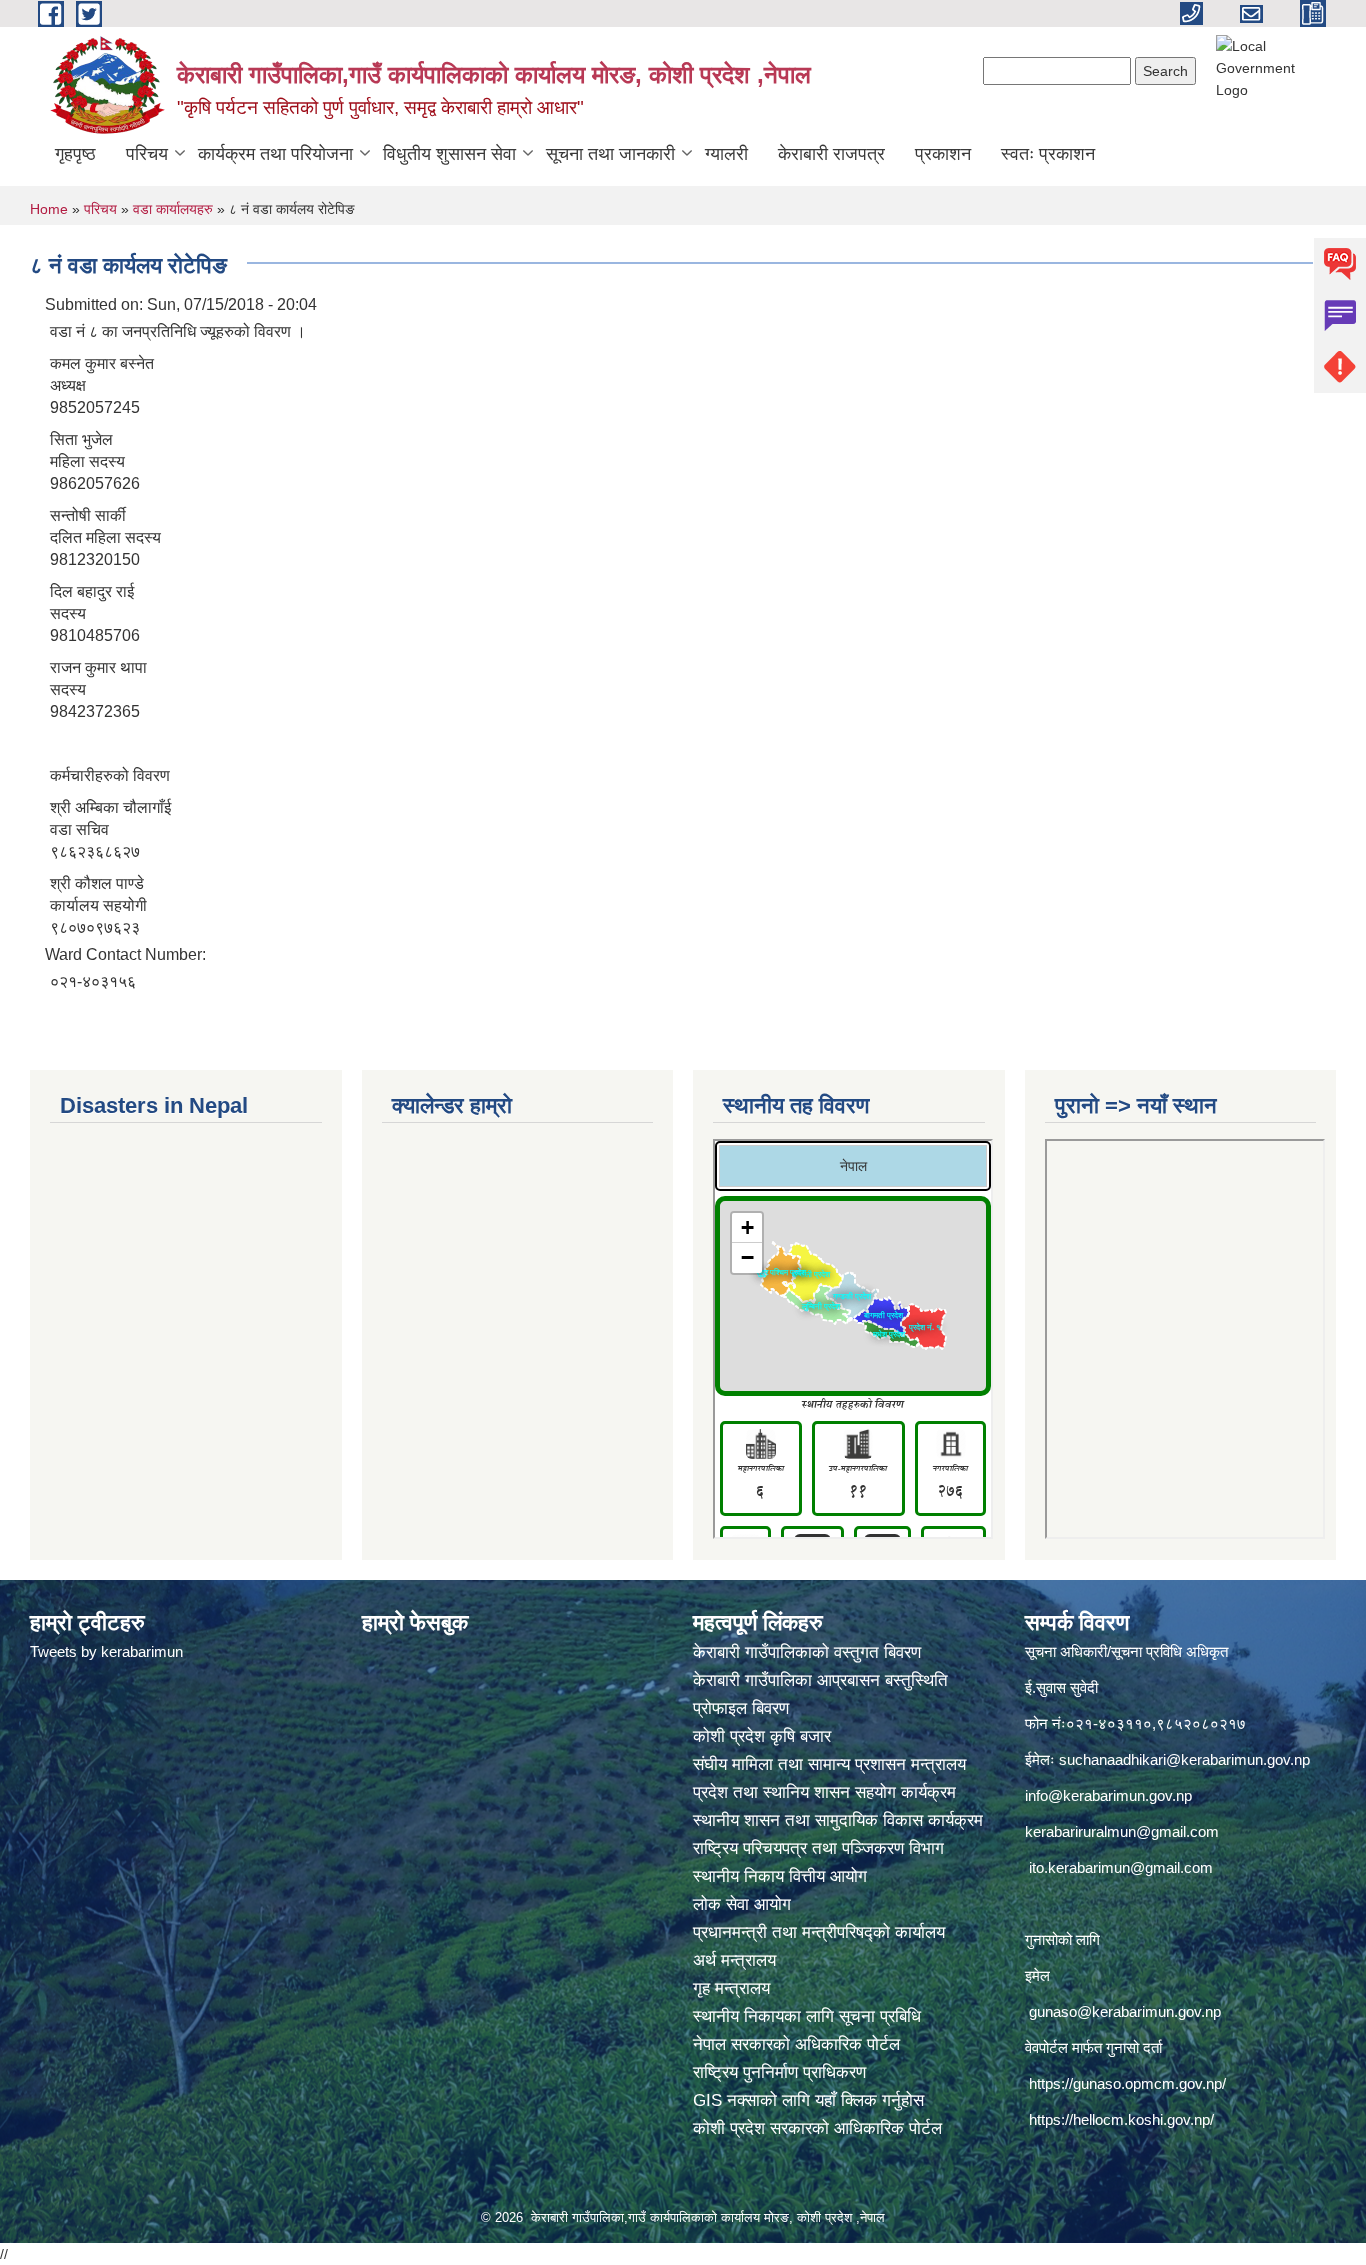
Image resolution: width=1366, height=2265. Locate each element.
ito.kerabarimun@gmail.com (1121, 1867)
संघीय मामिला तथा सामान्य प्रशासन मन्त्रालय (832, 1764)
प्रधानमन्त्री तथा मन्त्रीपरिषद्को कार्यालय (821, 1932)
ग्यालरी (726, 154)
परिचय (147, 154)
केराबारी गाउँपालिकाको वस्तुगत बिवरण (809, 1652)
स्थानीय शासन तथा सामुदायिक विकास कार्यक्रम (838, 1820)
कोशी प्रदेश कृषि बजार (764, 1736)
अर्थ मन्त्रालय (734, 1960)
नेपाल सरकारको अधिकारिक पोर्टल (796, 2044)
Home (49, 209)
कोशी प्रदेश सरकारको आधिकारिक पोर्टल (817, 2128)
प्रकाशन (943, 154)
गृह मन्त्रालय (731, 1988)
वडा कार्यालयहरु (173, 209)
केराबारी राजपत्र (831, 154)
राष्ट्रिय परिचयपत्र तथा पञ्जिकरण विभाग (821, 1848)
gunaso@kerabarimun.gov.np (1125, 2011)
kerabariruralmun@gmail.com (1122, 1831)
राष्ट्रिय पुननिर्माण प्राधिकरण (779, 2072)
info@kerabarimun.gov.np (1108, 1795)
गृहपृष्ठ (75, 154)
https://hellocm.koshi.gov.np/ (1121, 2119)
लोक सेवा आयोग (744, 1904)
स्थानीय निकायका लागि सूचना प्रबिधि (807, 2016)
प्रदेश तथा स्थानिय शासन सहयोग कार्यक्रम (827, 1792)
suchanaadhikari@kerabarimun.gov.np (1184, 1759)
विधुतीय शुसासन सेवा (449, 154)
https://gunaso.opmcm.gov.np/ (1127, 2083)
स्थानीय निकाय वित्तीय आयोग (782, 1876)
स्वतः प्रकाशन (1048, 154)
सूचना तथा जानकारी (610, 154)
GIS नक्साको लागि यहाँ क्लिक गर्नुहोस (808, 2100)
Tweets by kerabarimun (106, 1651)
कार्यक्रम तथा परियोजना (275, 154)
